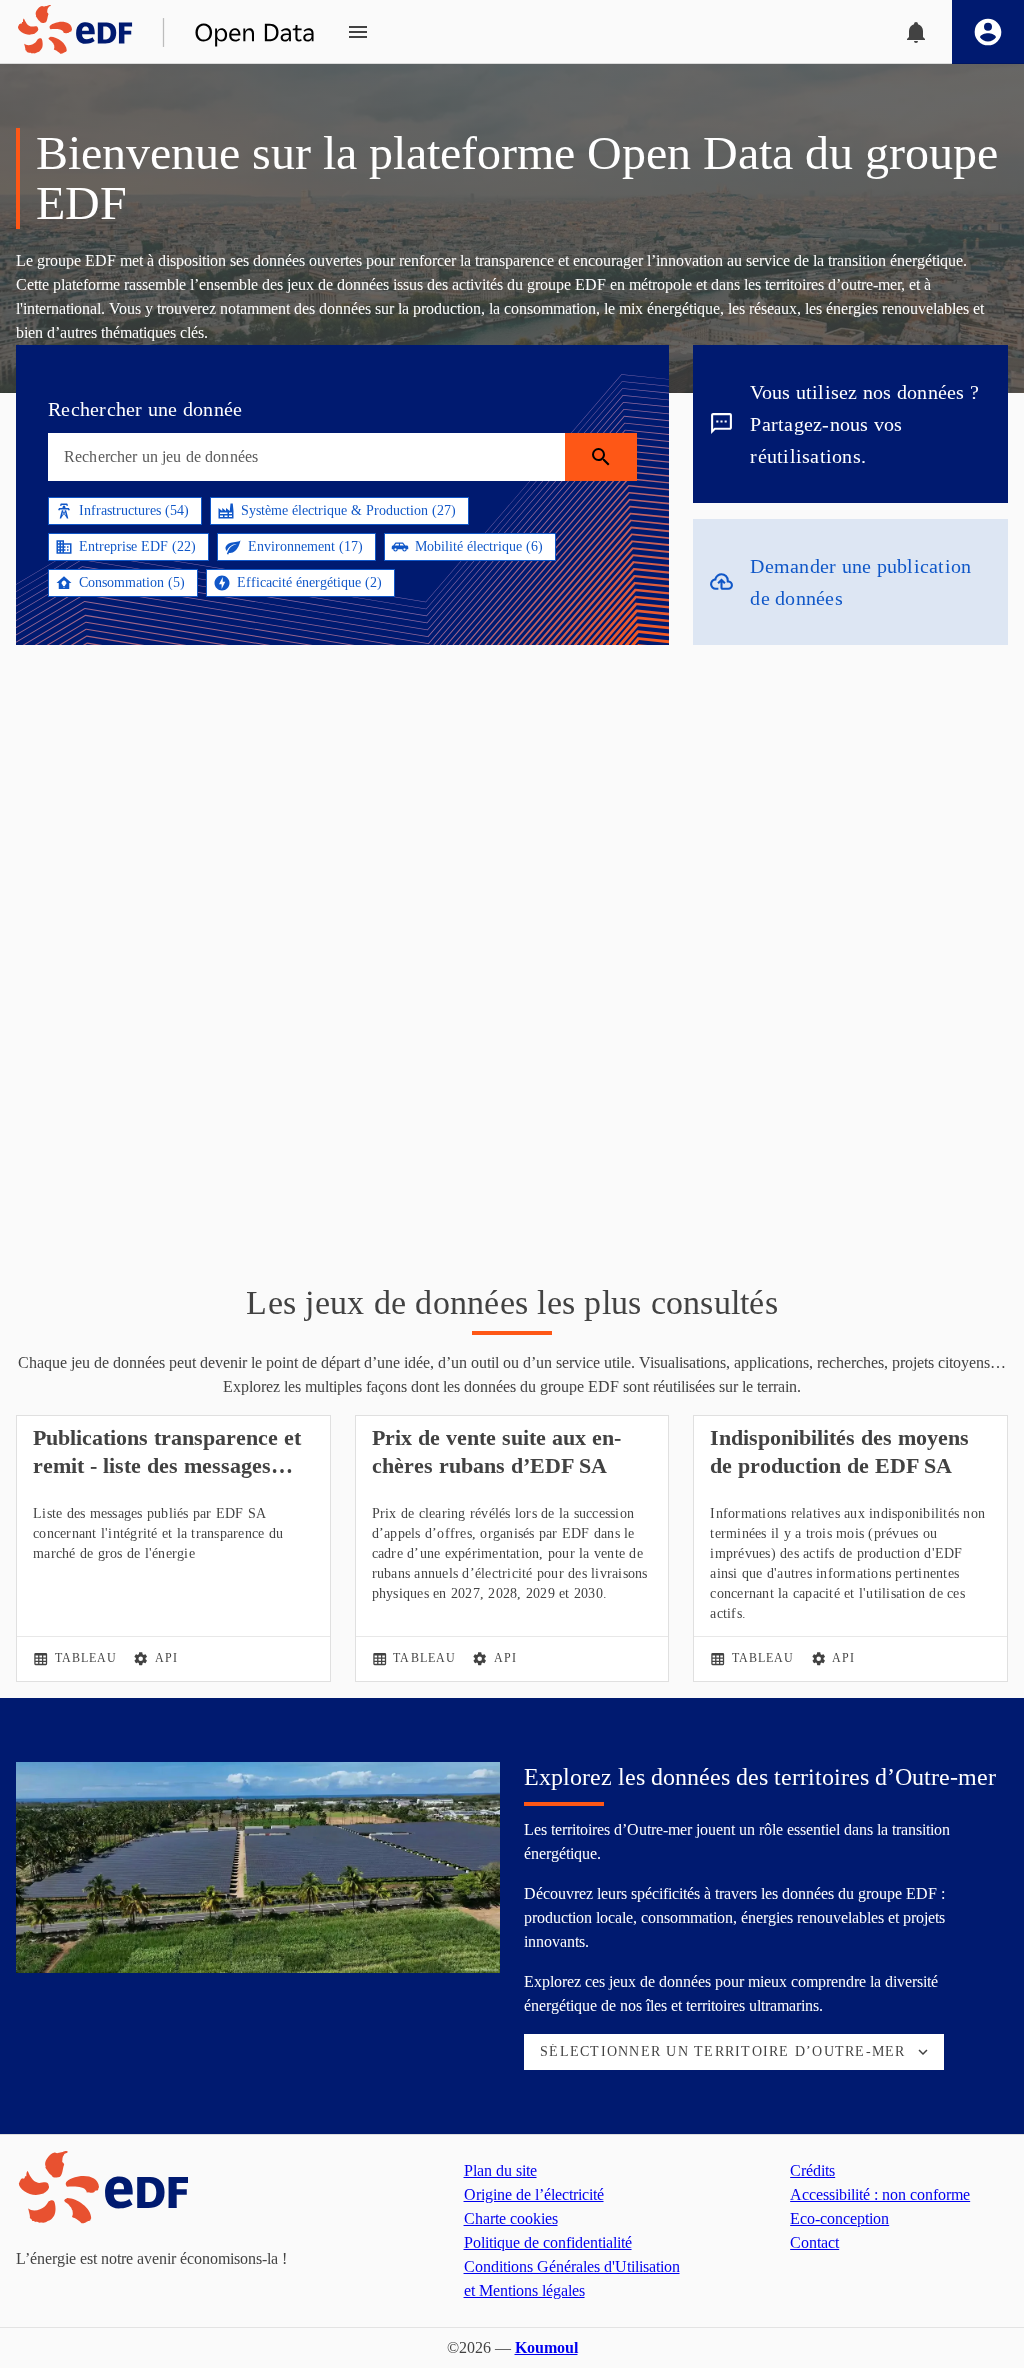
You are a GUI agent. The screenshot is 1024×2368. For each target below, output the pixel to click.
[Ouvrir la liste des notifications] (916, 32)
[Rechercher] (601, 457)
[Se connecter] (988, 32)
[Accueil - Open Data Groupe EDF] (158, 32)
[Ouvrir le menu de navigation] (358, 32)
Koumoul (546, 2347)
